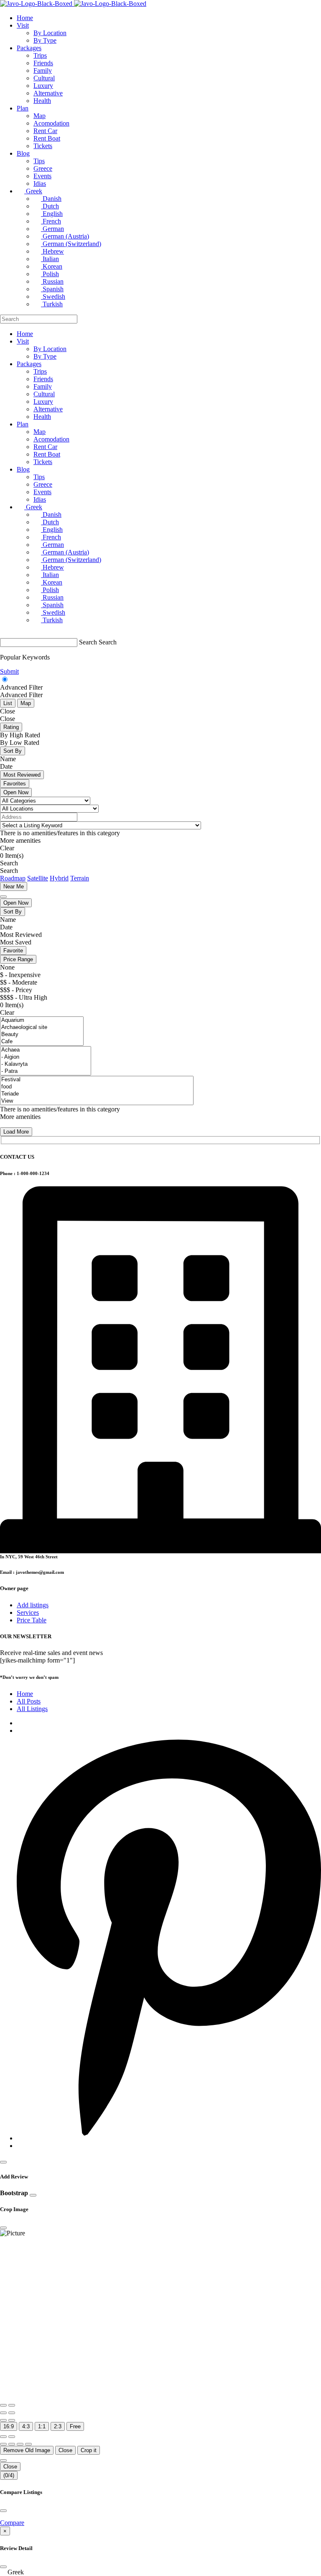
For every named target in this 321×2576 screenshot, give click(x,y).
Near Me (14, 886)
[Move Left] (3, 2444)
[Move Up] (20, 2444)
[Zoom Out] (12, 2405)
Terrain (80, 878)
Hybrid (59, 878)
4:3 (26, 2426)
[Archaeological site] (42, 1028)
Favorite (13, 951)
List (8, 703)
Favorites (15, 784)
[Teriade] (97, 1094)
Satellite (38, 878)
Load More (16, 1132)
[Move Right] (12, 2444)
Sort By (13, 751)
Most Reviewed (22, 775)
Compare (12, 2523)
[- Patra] (46, 1071)
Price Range (18, 959)
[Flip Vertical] (12, 2420)
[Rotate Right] (12, 2413)
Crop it (89, 2450)
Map (26, 703)
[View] (97, 1101)
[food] (97, 1087)
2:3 (58, 2426)
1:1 (42, 2426)
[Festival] (97, 1080)
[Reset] (3, 2437)
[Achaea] (46, 1050)
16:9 (9, 2426)
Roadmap (13, 878)
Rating (11, 727)
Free (75, 2426)
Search (88, 642)
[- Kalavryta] (46, 1064)
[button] (160, 2572)
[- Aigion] (46, 1057)
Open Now (16, 792)
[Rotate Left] (3, 2413)
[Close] (3, 2162)
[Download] (12, 2437)
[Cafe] (42, 1042)
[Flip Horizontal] (3, 2420)
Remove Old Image (27, 2450)
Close (65, 2450)
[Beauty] (42, 1035)
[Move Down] (28, 2444)
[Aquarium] (42, 1020)
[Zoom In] (3, 2405)
